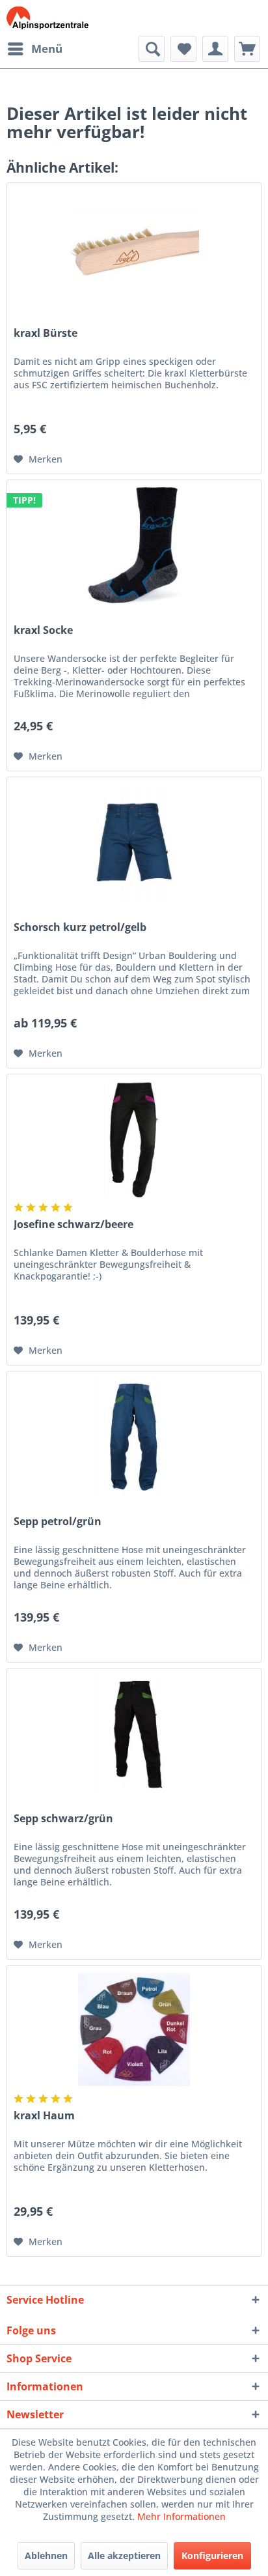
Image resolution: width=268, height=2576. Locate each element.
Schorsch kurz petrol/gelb (80, 927)
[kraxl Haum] (134, 2031)
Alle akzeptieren (124, 2555)
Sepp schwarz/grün (63, 1819)
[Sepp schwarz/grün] (134, 1734)
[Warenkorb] (247, 49)
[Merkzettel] (183, 49)
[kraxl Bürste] (134, 248)
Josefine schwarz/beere (74, 1224)
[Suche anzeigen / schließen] (152, 49)
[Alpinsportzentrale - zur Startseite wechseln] (47, 18)
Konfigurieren (212, 2555)
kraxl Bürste (46, 333)
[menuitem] (34, 49)
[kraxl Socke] (134, 545)
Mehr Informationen (181, 2516)
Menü (47, 49)
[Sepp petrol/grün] (134, 1437)
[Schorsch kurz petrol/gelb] (134, 842)
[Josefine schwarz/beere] (134, 1139)
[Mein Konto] (215, 49)
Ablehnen (46, 2555)
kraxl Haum (44, 2116)
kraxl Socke (43, 630)
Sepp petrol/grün (58, 1522)
